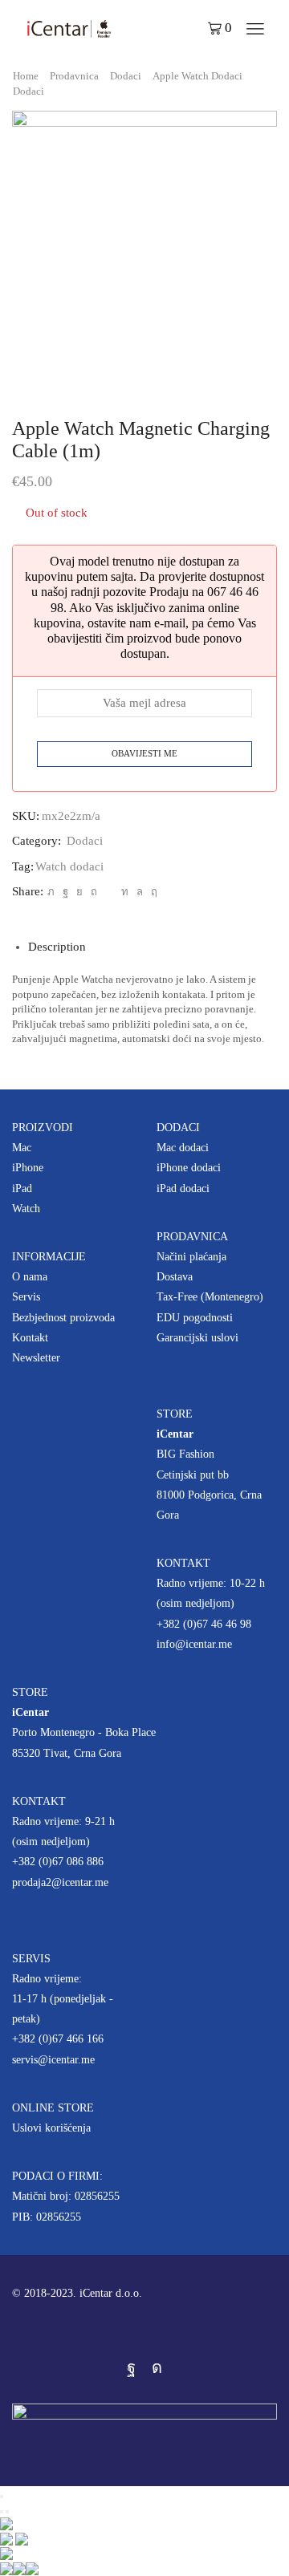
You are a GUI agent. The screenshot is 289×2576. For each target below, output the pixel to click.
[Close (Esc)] (2, 2497)
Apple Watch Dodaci (197, 76)
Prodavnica (74, 76)
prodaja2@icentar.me (60, 1882)
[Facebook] (65, 892)
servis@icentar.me (53, 2060)
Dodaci (126, 76)
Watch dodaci (69, 866)
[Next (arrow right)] (7, 2512)
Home (26, 76)
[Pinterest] (94, 892)
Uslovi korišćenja (51, 2128)
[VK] (79, 892)
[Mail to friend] (109, 892)
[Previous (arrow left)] (2, 2512)
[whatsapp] (140, 892)
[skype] (152, 892)
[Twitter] (51, 892)
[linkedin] (125, 892)
